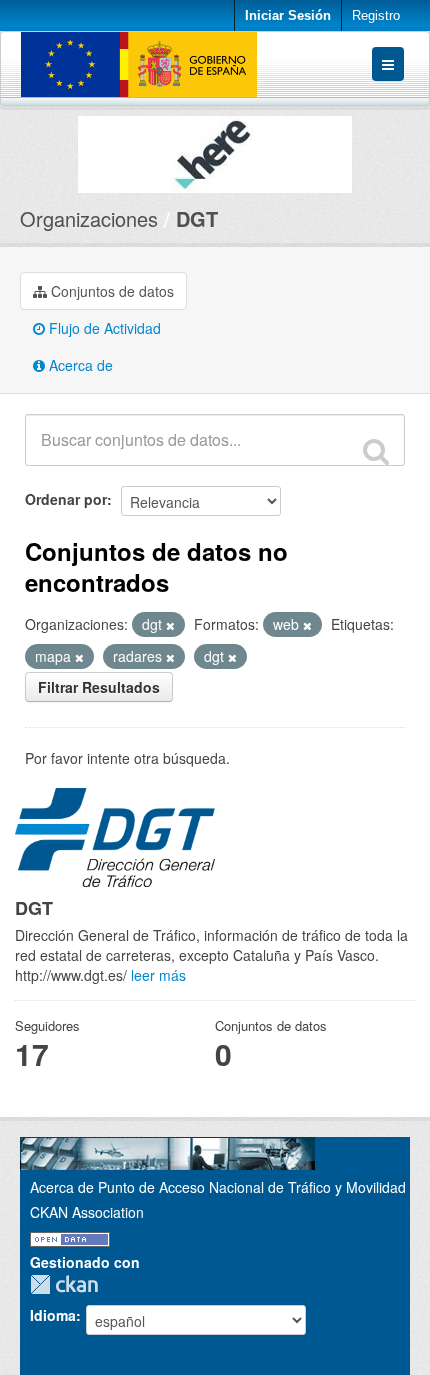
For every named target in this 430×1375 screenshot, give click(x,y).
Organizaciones (89, 218)
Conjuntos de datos (110, 291)
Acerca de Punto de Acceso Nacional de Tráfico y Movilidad (218, 1187)
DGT (197, 218)
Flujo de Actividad (103, 328)
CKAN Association (87, 1212)
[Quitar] (170, 625)
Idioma (53, 1315)
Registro (376, 15)
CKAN (69, 1284)
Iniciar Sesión (288, 15)
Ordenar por (66, 499)
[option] (215, 149)
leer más (158, 975)
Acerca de (79, 365)
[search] (376, 451)
